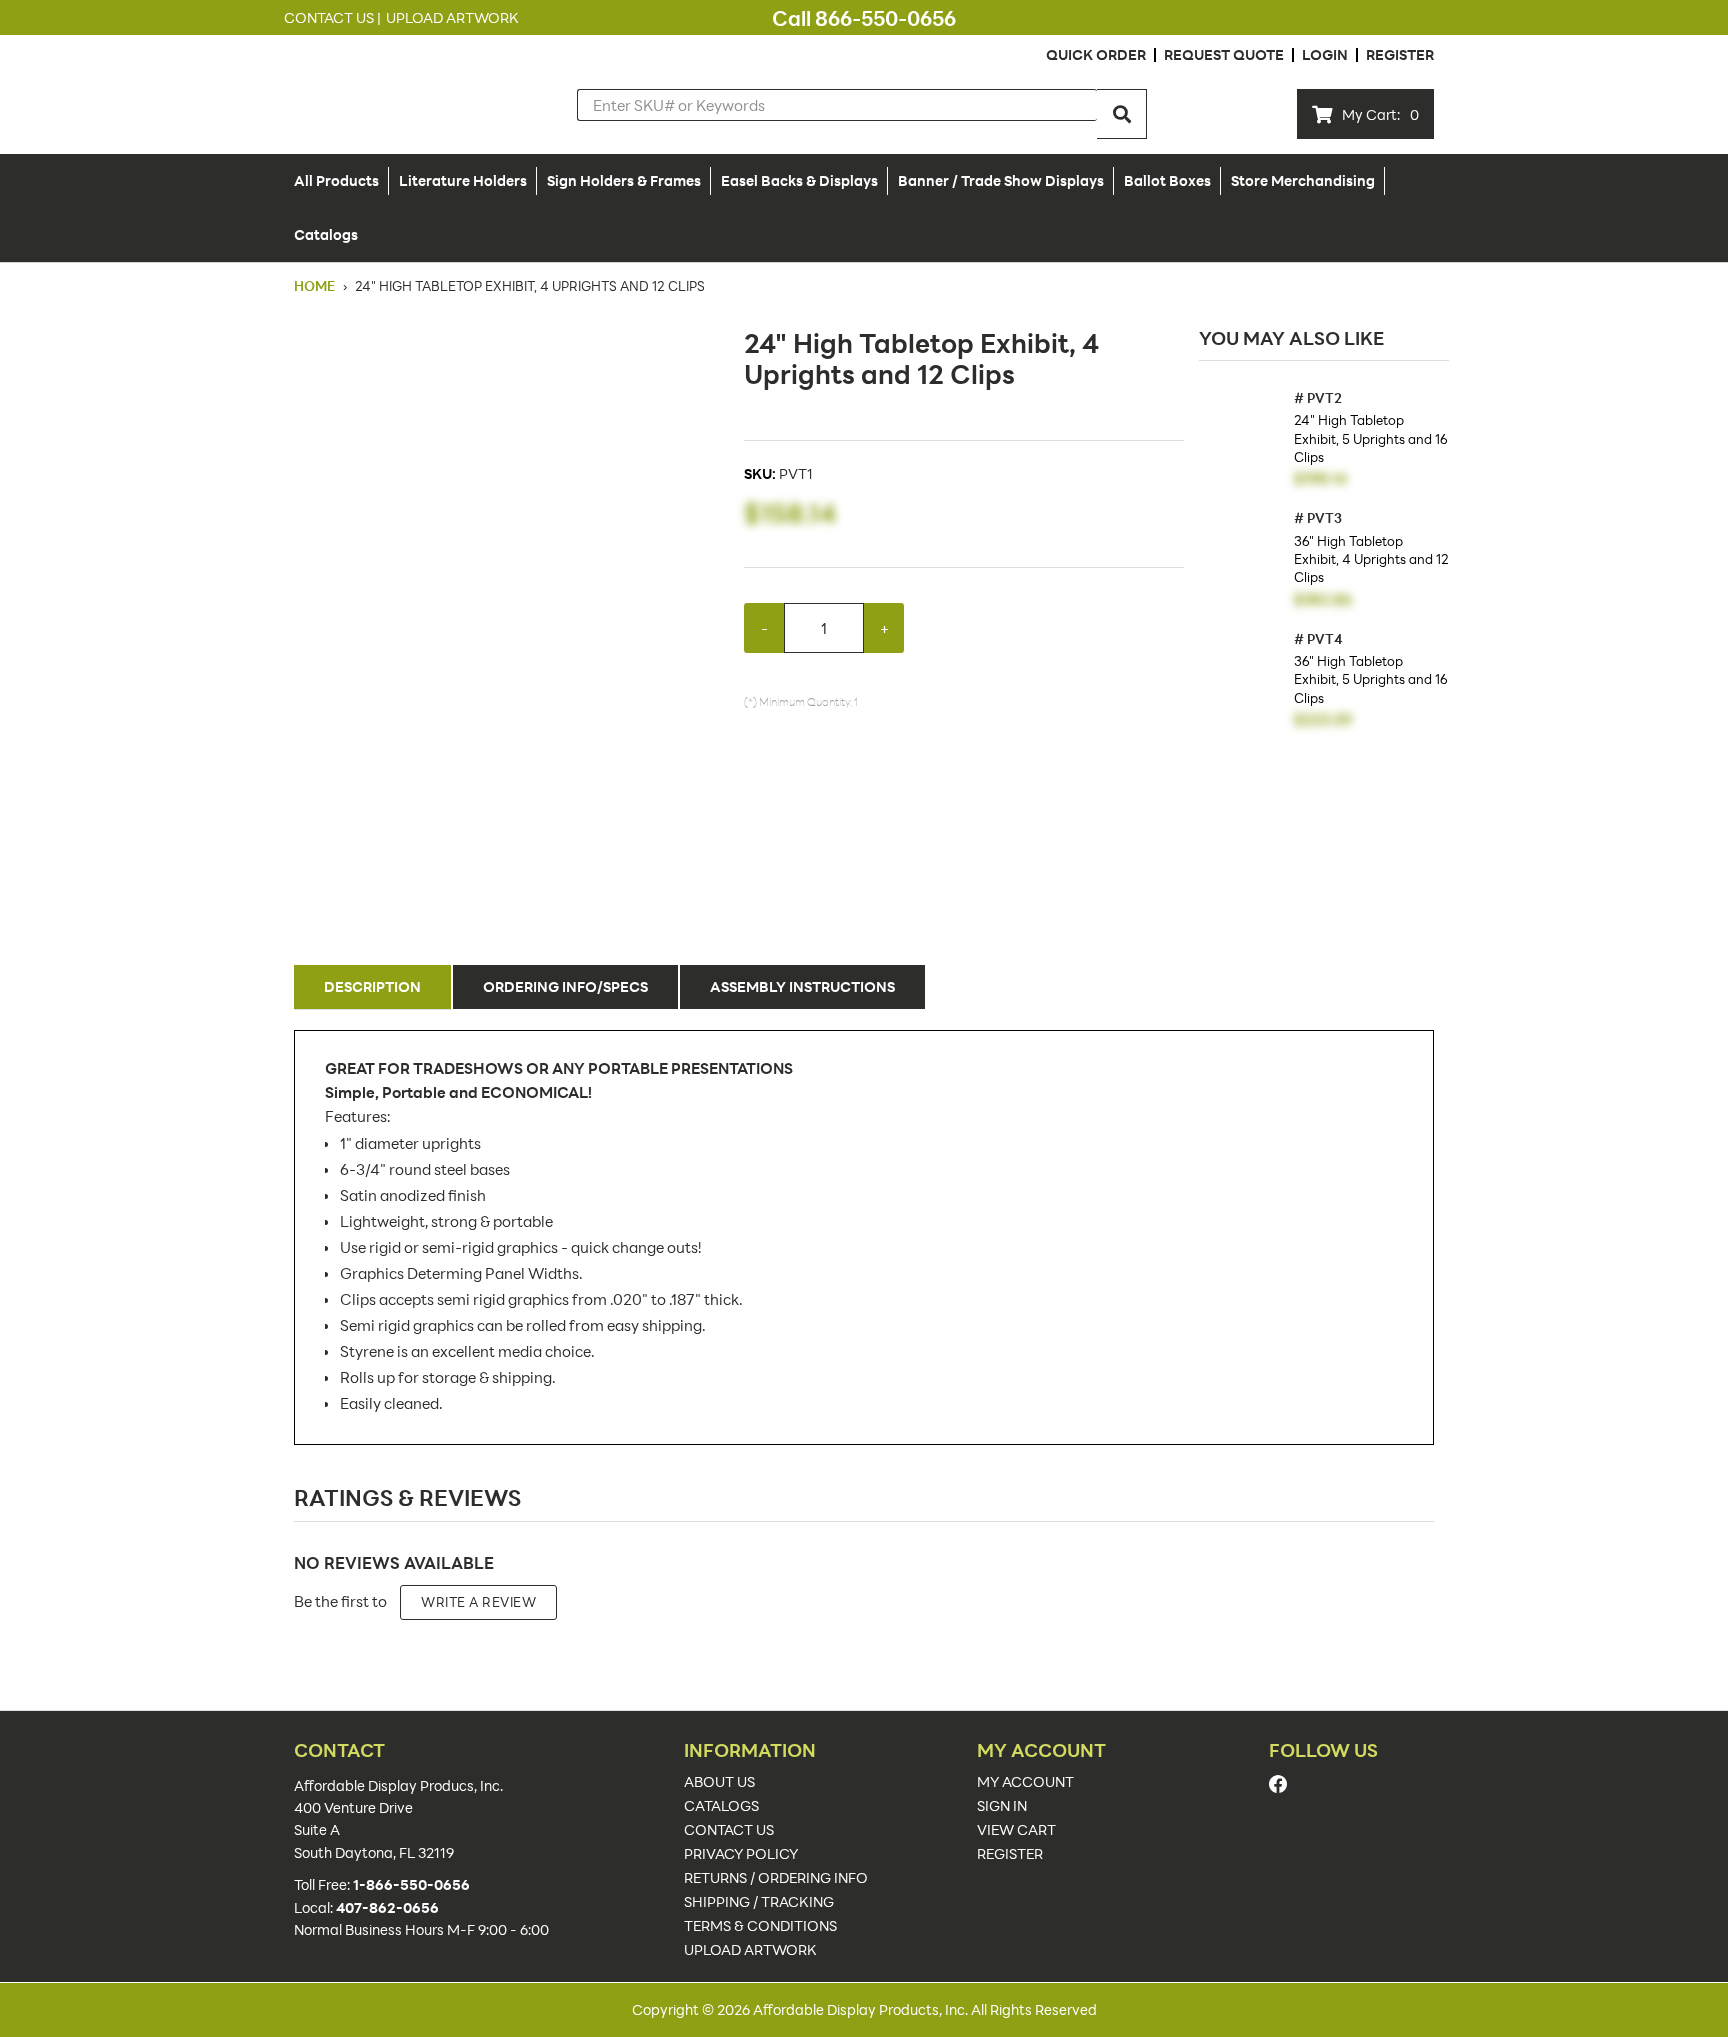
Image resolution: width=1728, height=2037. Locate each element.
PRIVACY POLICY (741, 1854)
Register (1400, 54)
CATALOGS (721, 1806)
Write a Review (478, 1602)
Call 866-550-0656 (864, 18)
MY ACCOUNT (1025, 1782)
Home (316, 286)
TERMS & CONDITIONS (760, 1926)
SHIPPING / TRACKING (759, 1902)
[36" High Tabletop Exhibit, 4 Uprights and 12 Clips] (1241, 553)
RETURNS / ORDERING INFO (776, 1878)
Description (372, 986)
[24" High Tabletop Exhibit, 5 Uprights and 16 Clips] (1241, 433)
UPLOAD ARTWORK (750, 1950)
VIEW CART (1016, 1830)
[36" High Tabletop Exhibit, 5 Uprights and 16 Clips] (1241, 674)
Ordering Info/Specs (565, 986)
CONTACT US (729, 1830)
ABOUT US (719, 1782)
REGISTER (1010, 1854)
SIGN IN (1002, 1806)
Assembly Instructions (802, 986)
